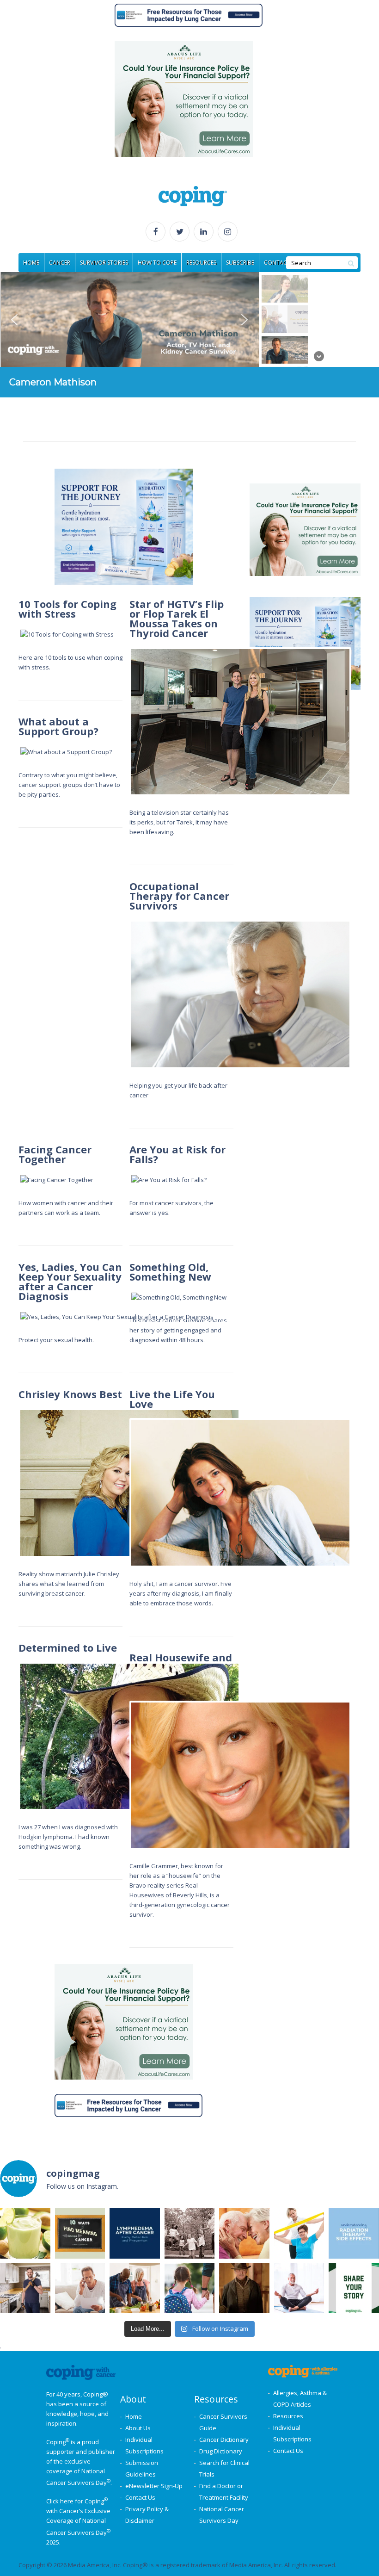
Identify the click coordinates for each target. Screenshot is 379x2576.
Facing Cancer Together (55, 1154)
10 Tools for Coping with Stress (67, 609)
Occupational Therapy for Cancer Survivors (179, 896)
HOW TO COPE (157, 263)
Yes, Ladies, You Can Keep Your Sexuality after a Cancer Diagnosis (70, 1281)
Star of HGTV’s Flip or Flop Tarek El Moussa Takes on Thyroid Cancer (177, 618)
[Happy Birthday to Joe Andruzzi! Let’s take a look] (190, 2233)
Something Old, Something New (170, 1272)
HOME (31, 263)
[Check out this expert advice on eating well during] (25, 2233)
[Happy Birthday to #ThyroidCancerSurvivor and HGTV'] (25, 2288)
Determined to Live (68, 1647)
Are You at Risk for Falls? (177, 1154)
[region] (189, 335)
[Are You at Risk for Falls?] (240, 1180)
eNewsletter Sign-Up (154, 2486)
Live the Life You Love (172, 1399)
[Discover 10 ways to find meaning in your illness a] (80, 2233)
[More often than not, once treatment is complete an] (299, 2288)
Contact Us (140, 2497)
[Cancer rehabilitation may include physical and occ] (299, 2233)
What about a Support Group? (58, 726)
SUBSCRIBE (240, 263)
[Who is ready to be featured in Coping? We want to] (354, 2288)
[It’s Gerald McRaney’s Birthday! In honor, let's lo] (244, 2288)
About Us (138, 2428)
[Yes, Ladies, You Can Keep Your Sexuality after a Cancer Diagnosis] (129, 1317)
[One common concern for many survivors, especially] (135, 2233)
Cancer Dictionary (224, 2440)
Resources (288, 2416)
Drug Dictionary (221, 2451)
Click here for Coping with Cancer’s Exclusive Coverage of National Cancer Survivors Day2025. (78, 2521)
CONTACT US (281, 263)
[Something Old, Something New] (240, 1297)
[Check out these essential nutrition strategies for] (135, 2288)
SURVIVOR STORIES (104, 263)
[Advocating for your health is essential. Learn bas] (80, 2288)
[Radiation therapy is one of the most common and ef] (354, 2233)
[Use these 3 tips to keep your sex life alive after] (244, 2233)
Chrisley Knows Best (70, 1394)
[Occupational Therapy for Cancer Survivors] (240, 994)
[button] (129, 319)
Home (134, 2416)
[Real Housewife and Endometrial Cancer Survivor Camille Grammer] (240, 1775)
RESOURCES (201, 263)
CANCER (60, 263)
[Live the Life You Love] (240, 1493)
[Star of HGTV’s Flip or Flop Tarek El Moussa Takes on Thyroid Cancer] (240, 722)
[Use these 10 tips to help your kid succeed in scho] (190, 2288)
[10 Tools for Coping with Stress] (129, 635)
